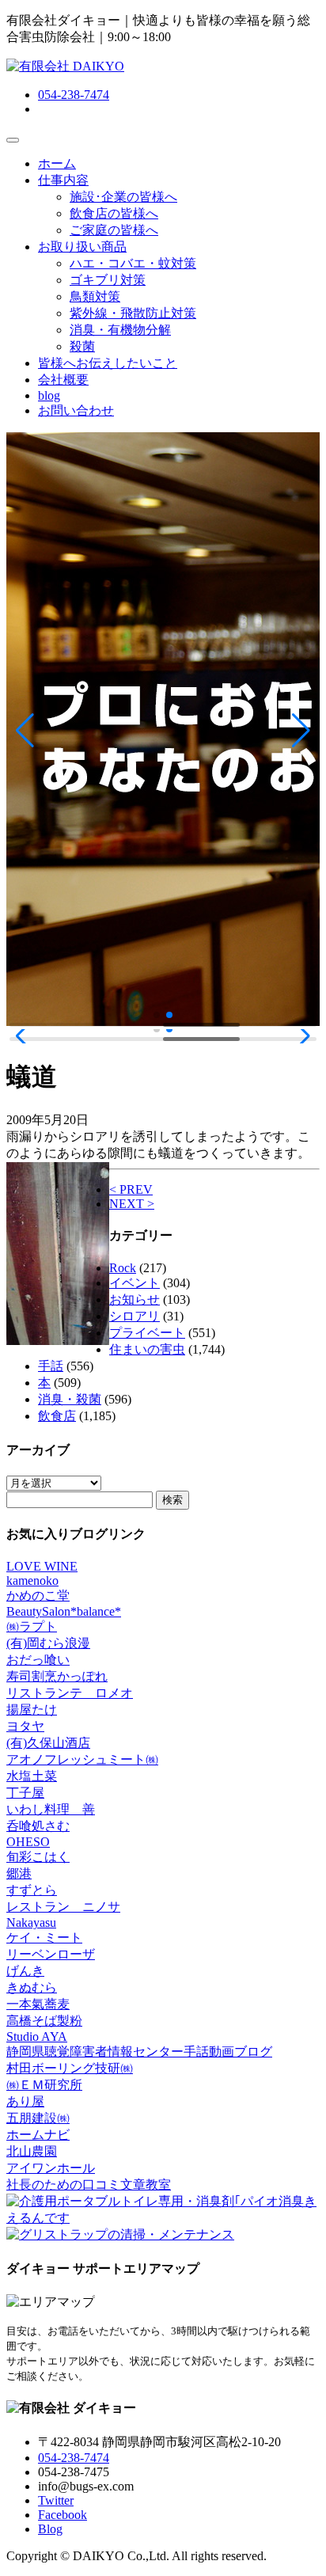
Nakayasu (31, 1923)
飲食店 (57, 1416)
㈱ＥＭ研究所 (44, 2085)
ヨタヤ (25, 1726)
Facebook (63, 2515)
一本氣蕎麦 (38, 2004)
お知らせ (135, 1299)
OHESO (28, 1842)
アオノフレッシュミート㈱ (82, 1759)
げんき (25, 1971)
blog (49, 395)
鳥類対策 (95, 296)
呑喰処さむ (38, 1826)
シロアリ (135, 1316)
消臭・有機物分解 (120, 330)
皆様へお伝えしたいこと (108, 363)
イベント (135, 1283)
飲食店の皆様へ (114, 213)
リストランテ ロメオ (70, 1693)
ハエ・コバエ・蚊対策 (133, 263)
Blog (50, 2529)
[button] (25, 731)
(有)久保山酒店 (48, 1743)
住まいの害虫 (147, 1349)
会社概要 (63, 380)
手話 (51, 1366)
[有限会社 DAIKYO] (65, 66)
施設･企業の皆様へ (123, 197)
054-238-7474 (74, 95)
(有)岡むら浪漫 (48, 1643)
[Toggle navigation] (13, 140)
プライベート (147, 1333)
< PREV (131, 1189)
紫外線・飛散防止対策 (133, 313)
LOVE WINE (42, 1566)
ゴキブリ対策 (108, 280)
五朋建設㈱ (38, 2118)
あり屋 (25, 2101)
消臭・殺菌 (70, 1399)
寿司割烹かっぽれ (57, 1676)
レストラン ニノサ (63, 1907)
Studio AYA (37, 2036)
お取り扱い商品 (82, 247)
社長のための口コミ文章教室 (89, 2185)
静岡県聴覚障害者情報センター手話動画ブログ (139, 2052)
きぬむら (32, 1987)
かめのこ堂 (38, 1596)
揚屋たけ (32, 1710)
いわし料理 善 (51, 1809)
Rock (123, 1268)
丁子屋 (25, 1793)
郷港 (19, 1873)
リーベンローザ (51, 1954)
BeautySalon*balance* (64, 1611)
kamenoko (32, 1581)
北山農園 (32, 2151)
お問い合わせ (76, 410)
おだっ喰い (38, 1660)
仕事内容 (63, 180)
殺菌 (82, 346)
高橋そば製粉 (44, 2021)
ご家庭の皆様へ (114, 230)
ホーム (57, 163)
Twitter (56, 2500)
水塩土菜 (32, 1776)
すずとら (32, 1890)
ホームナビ (38, 2135)
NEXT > (132, 1204)
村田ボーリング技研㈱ (70, 2068)
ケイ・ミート (44, 1938)
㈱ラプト (32, 1626)
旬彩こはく (38, 1857)
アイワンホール (51, 2168)
